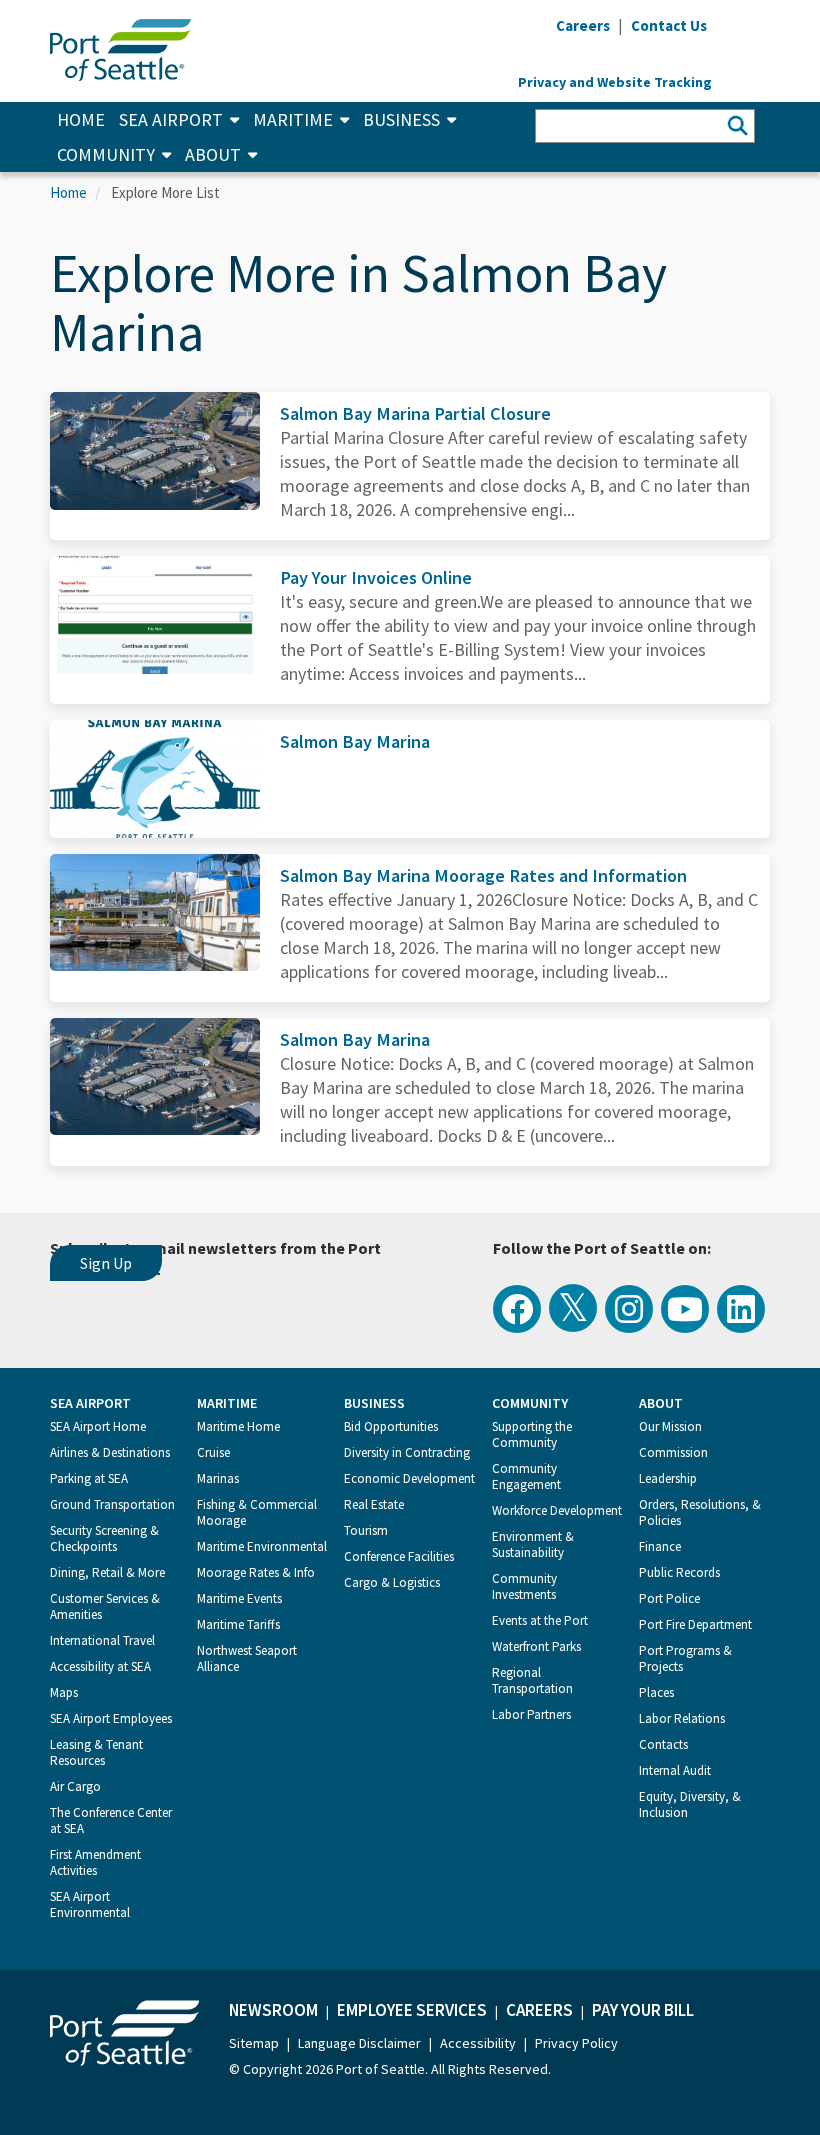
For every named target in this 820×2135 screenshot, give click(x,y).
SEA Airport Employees (111, 1718)
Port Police (669, 1598)
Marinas (218, 1478)
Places (656, 1692)
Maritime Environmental (262, 1546)
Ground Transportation (112, 1504)
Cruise (213, 1452)
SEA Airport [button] (171, 119)
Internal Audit (675, 1770)
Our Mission (670, 1426)
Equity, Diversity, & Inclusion (690, 1804)
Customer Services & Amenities (105, 1606)
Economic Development (409, 1478)
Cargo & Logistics (392, 1582)
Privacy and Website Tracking (615, 82)
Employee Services (412, 2010)
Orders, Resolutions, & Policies (700, 1512)
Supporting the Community (532, 1434)
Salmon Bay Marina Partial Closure (415, 413)
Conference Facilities (399, 1556)
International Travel (102, 1640)
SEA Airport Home (98, 1426)
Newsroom (273, 2010)
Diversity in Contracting (407, 1452)
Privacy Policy (576, 2043)
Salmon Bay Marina (355, 741)
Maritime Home (238, 1426)
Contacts (663, 1744)
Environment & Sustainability (533, 1544)
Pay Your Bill (643, 2010)
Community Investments (524, 1586)
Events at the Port (540, 1620)
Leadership (668, 1478)
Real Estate (374, 1504)
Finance (660, 1546)
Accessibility (478, 2043)
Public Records (679, 1572)
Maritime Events (239, 1598)
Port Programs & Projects (685, 1658)
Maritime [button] (293, 119)
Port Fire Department (695, 1624)
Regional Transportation (532, 1680)
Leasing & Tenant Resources (96, 1752)
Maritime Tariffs (238, 1624)
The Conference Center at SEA (111, 1820)
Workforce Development (557, 1510)
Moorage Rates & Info (256, 1572)
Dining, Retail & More (107, 1572)
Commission (673, 1452)
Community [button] (106, 154)
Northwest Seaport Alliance (247, 1658)
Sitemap (254, 2043)
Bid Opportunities (391, 1426)
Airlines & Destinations (110, 1452)
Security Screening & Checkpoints (104, 1538)
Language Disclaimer (359, 2043)
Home (81, 119)
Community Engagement (526, 1476)
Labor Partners (531, 1714)
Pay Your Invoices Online (376, 577)
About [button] (213, 154)
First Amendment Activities (95, 1862)
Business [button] (401, 119)
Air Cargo (75, 1786)
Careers (539, 2010)
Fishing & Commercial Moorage (257, 1512)
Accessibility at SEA (100, 1666)
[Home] (120, 48)
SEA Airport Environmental (90, 1904)
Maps (64, 1692)
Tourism (366, 1530)
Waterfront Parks (536, 1646)
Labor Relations (682, 1718)
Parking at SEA (89, 1478)
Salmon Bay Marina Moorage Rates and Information (483, 875)
